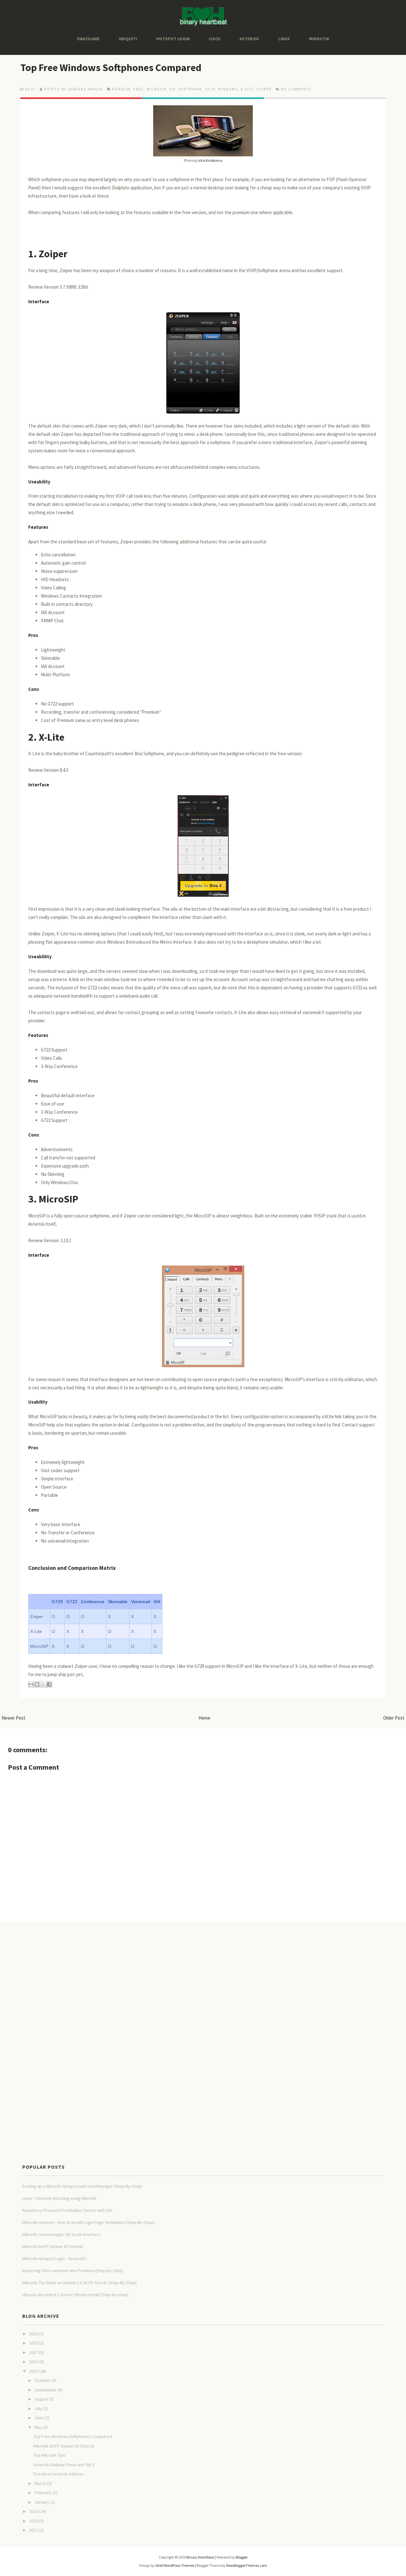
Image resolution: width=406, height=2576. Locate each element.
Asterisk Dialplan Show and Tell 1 (64, 2465)
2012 (34, 2530)
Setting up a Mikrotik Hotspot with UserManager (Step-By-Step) (82, 2186)
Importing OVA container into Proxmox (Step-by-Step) (73, 2271)
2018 (34, 2343)
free (139, 89)
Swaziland (88, 39)
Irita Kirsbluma (210, 160)
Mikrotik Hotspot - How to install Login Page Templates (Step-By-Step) (88, 2222)
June (39, 2418)
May (38, 2427)
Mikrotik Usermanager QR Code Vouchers (61, 2234)
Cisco (215, 39)
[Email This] (31, 1684)
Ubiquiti (128, 39)
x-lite (247, 89)
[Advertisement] (115, 1942)
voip (210, 89)
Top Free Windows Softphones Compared (111, 68)
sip (172, 89)
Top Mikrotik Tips (49, 2455)
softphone (190, 89)
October (43, 2380)
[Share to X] (43, 1684)
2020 (34, 2334)
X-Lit (49, 737)
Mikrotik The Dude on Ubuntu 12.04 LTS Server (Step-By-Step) (79, 2283)
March (40, 2483)
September (46, 2390)
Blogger (242, 2557)
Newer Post (13, 1718)
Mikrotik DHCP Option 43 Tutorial (52, 2246)
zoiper (264, 89)
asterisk (121, 89)
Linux (284, 39)
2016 (34, 2362)
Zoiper (52, 254)
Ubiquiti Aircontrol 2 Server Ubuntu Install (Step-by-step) (75, 2295)
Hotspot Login (173, 39)
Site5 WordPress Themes (175, 2565)
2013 (34, 2521)
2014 (34, 2511)
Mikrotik (319, 39)
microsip (156, 89)
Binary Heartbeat (200, 2557)
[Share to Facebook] (49, 1684)
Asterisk (249, 39)
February (43, 2493)
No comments (296, 89)
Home (204, 1718)
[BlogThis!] (37, 1684)
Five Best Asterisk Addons (58, 2474)
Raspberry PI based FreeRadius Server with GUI (67, 2210)
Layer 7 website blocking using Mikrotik (59, 2198)
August (41, 2399)
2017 (34, 2352)
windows (228, 89)
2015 (34, 2371)
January (42, 2502)
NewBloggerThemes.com (247, 2565)
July (38, 2409)
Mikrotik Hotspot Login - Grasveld (54, 2258)
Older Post (394, 1718)
